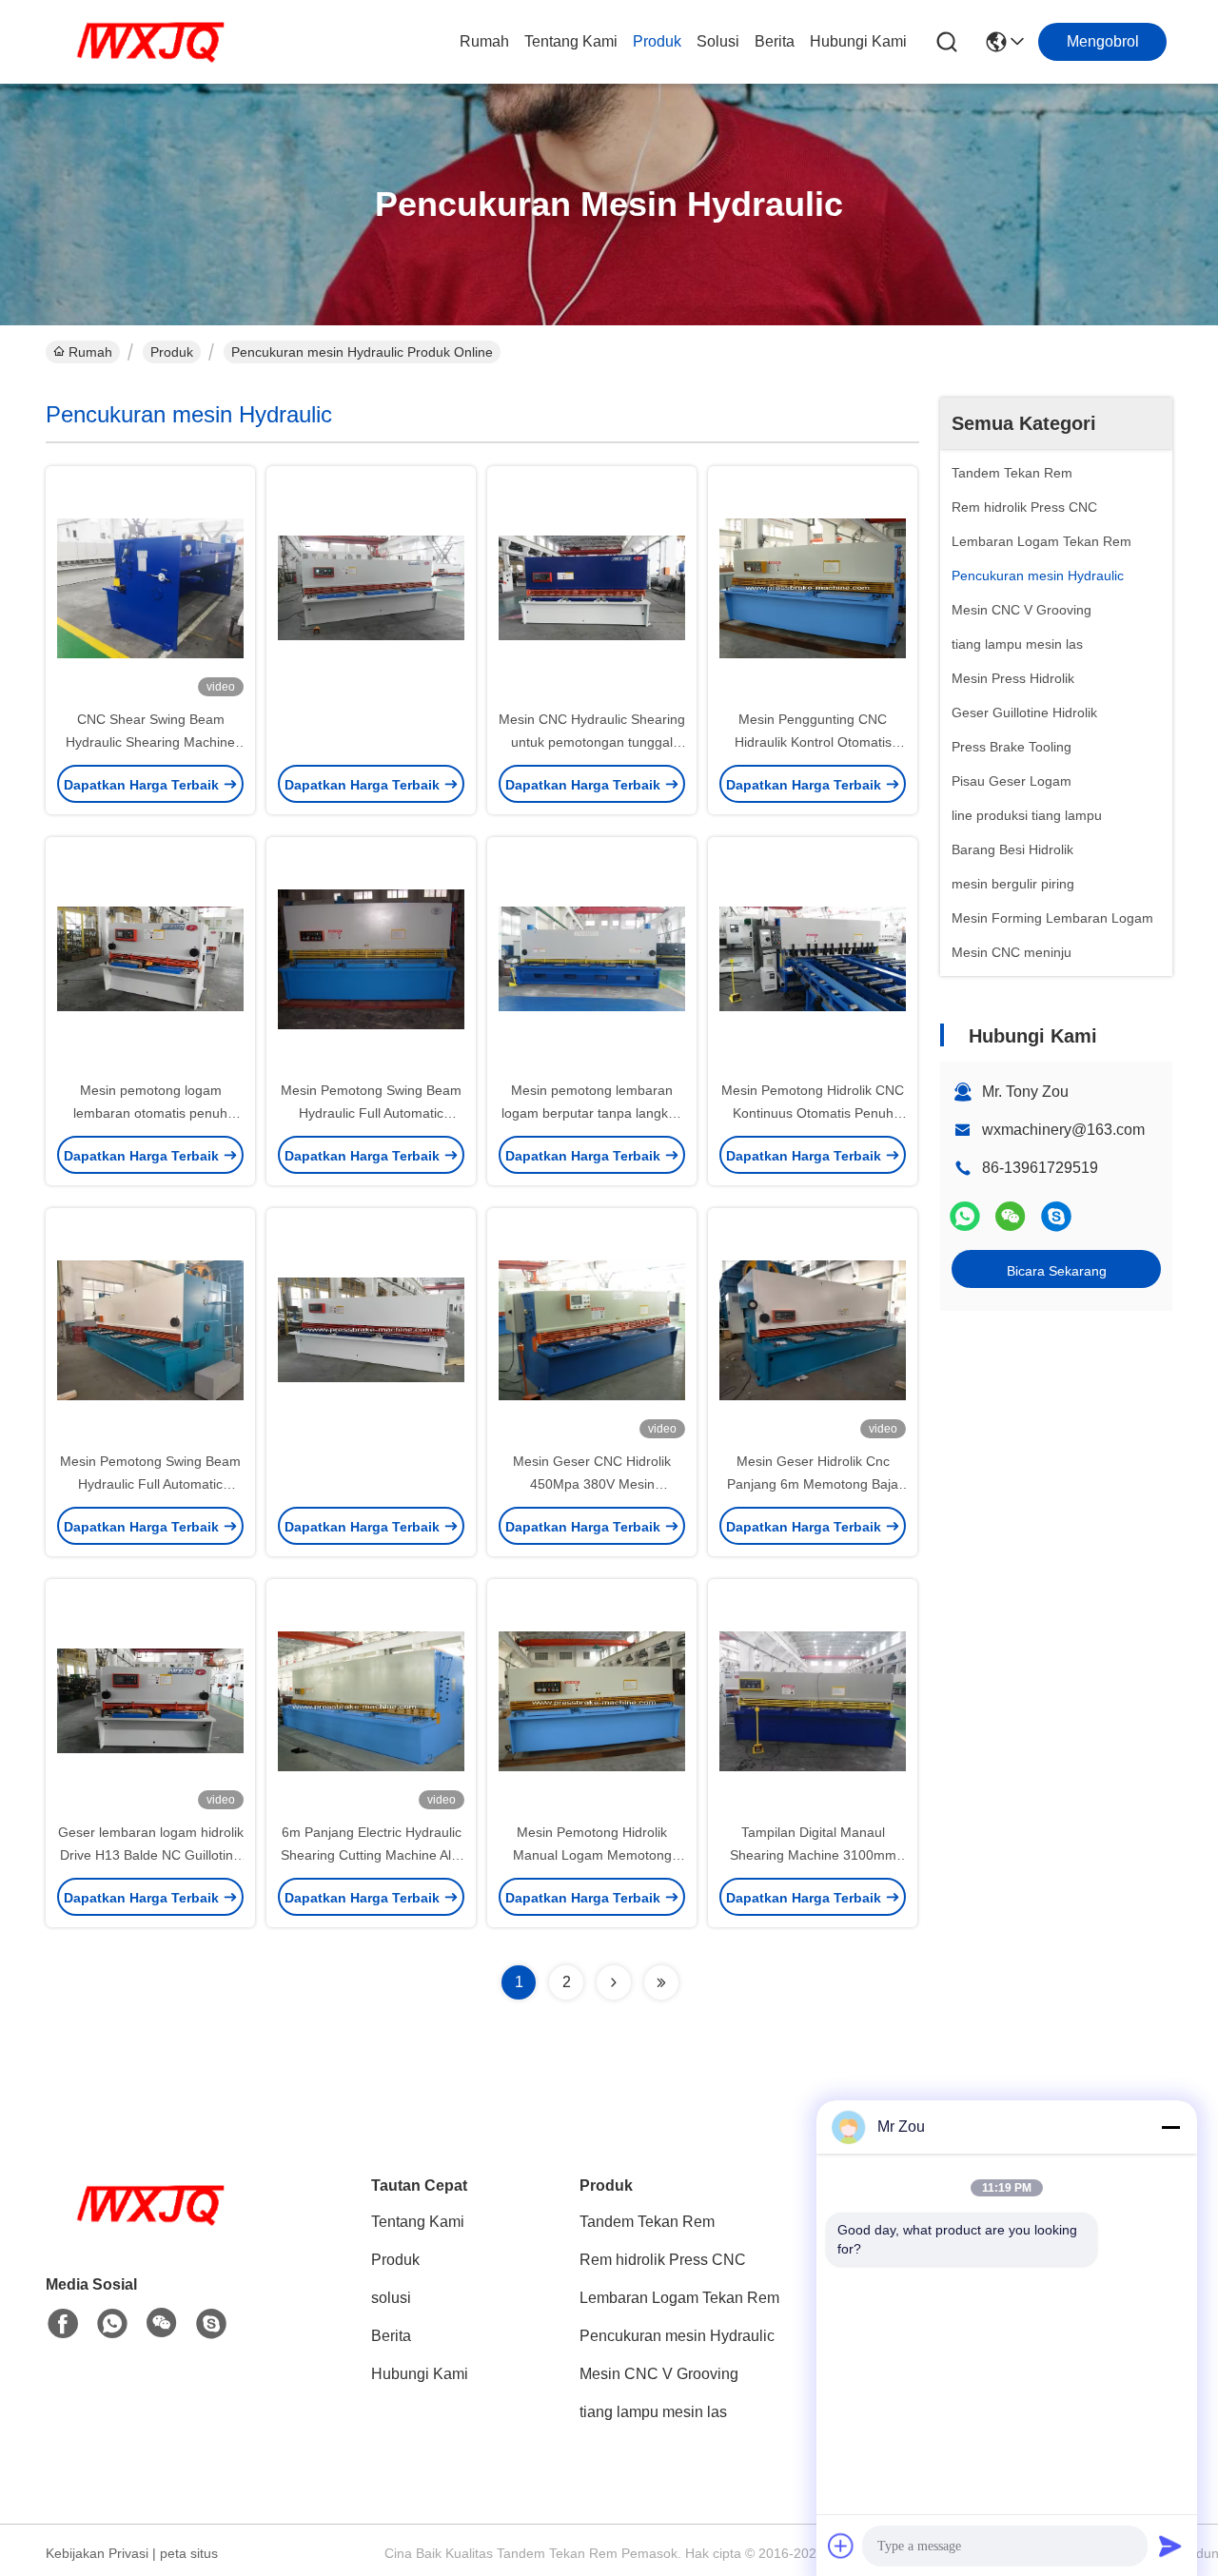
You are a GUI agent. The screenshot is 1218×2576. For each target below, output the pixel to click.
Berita (775, 41)
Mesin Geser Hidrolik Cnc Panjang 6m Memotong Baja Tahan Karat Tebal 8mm (813, 1484)
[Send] (1170, 2546)
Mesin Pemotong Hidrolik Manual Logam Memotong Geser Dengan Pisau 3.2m (592, 1855)
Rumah (484, 41)
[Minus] (1170, 2127)
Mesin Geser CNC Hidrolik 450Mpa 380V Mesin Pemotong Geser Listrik (592, 1484)
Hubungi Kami (858, 41)
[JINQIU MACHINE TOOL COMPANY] (150, 42)
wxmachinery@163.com (1063, 1130)
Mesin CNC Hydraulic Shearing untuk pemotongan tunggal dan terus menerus (592, 742)
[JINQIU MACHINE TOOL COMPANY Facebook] (63, 2324)
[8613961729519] (112, 2324)
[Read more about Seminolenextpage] (614, 1982)
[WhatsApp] (965, 1216)
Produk (657, 41)
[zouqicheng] (1056, 1216)
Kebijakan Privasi (97, 2553)
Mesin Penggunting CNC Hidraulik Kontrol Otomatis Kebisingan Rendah (813, 742)
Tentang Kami (571, 41)
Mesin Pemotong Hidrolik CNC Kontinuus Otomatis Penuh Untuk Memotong (813, 1113)
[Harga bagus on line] (371, 587)
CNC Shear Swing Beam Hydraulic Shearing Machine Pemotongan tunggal (150, 742)
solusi (718, 41)
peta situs (189, 2553)
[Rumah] (150, 2228)
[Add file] (841, 2546)
